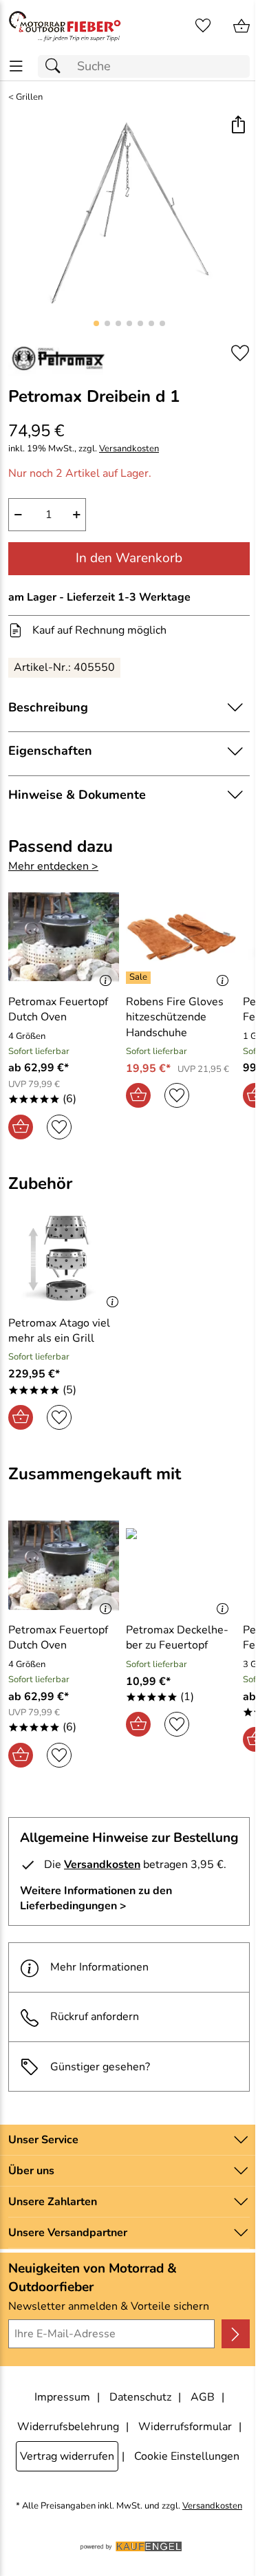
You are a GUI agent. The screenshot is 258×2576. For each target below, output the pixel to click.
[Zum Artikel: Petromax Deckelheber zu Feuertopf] (181, 1565)
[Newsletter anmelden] (236, 2334)
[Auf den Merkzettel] (240, 353)
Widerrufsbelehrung (68, 2427)
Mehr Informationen (99, 1967)
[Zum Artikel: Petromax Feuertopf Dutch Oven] (64, 936)
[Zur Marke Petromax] (59, 358)
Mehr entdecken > (53, 866)
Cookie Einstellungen (187, 2456)
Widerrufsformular (185, 2427)
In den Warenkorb (129, 558)
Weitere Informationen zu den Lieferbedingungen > (96, 1898)
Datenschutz (140, 2397)
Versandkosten (129, 449)
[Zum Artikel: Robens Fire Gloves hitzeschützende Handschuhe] (181, 936)
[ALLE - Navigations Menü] (16, 66)
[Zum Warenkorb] (241, 26)
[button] (238, 126)
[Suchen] (56, 66)
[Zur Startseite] (65, 26)
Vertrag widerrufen (67, 2456)
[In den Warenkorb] (21, 1127)
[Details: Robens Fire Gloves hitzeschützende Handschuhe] (140, 978)
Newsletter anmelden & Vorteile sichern (109, 2306)
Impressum (62, 2397)
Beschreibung (48, 707)
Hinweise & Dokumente (77, 795)
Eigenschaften (50, 751)
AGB (203, 2397)
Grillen (29, 97)
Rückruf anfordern (95, 2017)
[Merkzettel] (203, 26)
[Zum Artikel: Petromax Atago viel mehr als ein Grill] (67, 1258)
